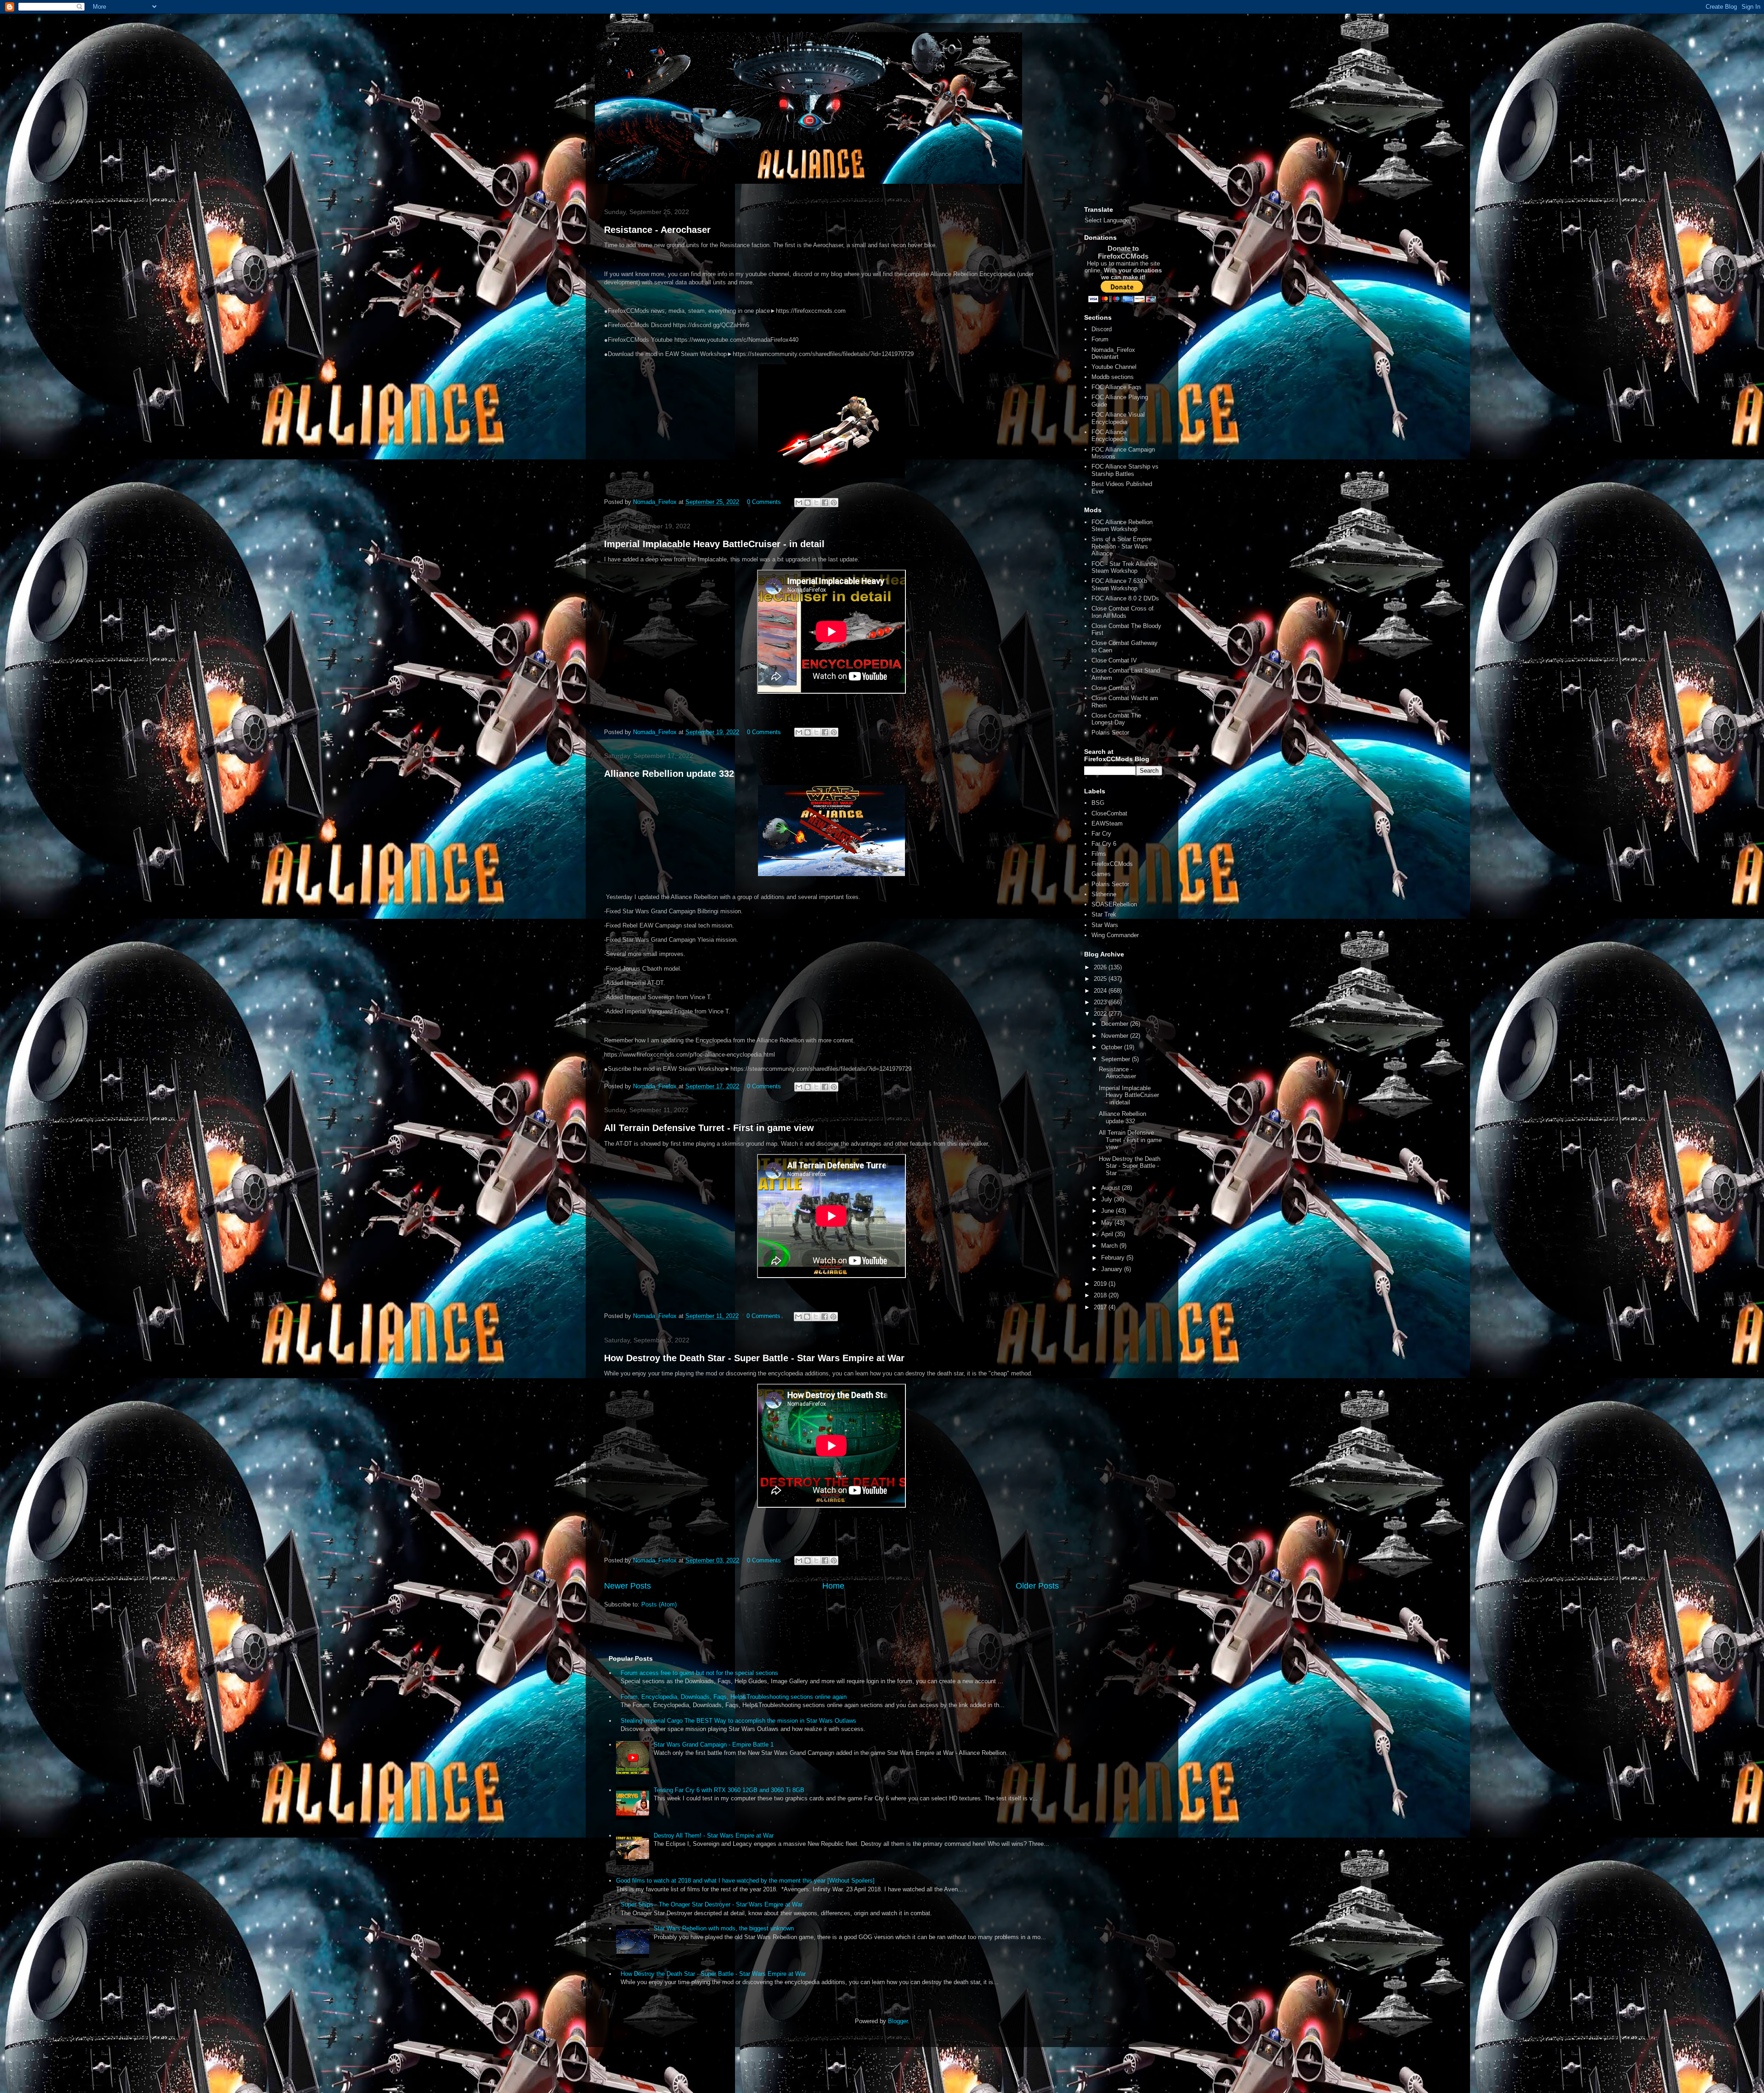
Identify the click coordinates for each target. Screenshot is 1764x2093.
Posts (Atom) (659, 1604)
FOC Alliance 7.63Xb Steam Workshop (1119, 585)
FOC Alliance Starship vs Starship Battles (1125, 470)
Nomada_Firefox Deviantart (1113, 354)
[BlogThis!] (808, 503)
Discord (1102, 329)
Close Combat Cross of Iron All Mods (1122, 612)
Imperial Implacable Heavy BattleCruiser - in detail (714, 544)
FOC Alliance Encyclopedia (1109, 436)
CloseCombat (1109, 813)
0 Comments (764, 502)
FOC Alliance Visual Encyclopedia (1118, 418)
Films (1099, 854)
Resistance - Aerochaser (657, 230)
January (1113, 1269)
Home (833, 1586)
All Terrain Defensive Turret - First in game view (709, 1128)
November (1116, 1036)
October (1113, 1047)
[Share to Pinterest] (834, 503)
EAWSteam (1107, 823)
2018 (1101, 1295)
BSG (1098, 803)
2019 (1101, 1284)
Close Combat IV (1114, 660)
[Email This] (799, 503)
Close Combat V (1113, 688)
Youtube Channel (1114, 367)
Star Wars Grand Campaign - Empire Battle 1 (714, 1745)
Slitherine (1104, 894)
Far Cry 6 (1104, 844)
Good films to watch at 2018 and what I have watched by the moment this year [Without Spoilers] (745, 1881)
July (1108, 1199)
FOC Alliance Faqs (1117, 387)
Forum (1100, 339)
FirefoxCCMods (1112, 864)
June (1108, 1211)
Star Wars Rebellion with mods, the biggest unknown (724, 1928)
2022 (1101, 1014)
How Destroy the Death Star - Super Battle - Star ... (1130, 1166)
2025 (1101, 979)
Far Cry (1101, 834)
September (1117, 1059)
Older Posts (1037, 1586)
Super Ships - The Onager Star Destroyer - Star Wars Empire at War (712, 1904)
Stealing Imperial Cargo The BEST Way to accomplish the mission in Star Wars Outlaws (738, 1721)
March (1110, 1246)
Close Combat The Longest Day (1116, 719)
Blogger (898, 2021)
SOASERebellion (1114, 904)
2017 (1101, 1307)
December (1116, 1024)
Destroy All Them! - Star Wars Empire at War (714, 1836)
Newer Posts (628, 1586)
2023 (1101, 1002)
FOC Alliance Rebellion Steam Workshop (1122, 526)
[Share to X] (816, 503)
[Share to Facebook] (825, 503)
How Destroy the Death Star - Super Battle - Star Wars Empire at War (754, 1358)
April (1108, 1234)
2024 (1101, 991)
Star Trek (1104, 914)
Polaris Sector (1110, 733)
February (1114, 1258)
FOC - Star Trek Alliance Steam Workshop (1124, 568)
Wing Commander (1115, 935)
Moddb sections (1113, 377)
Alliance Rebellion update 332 (669, 774)
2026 (1101, 967)
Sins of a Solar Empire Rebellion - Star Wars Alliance (1122, 546)
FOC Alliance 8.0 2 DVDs (1125, 598)
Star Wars (1105, 925)
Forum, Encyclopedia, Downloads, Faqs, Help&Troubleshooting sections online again (734, 1697)
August (1111, 1188)
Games (1101, 874)
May (1108, 1223)
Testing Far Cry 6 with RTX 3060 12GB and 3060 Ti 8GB (729, 1790)
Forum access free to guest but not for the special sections (699, 1673)
